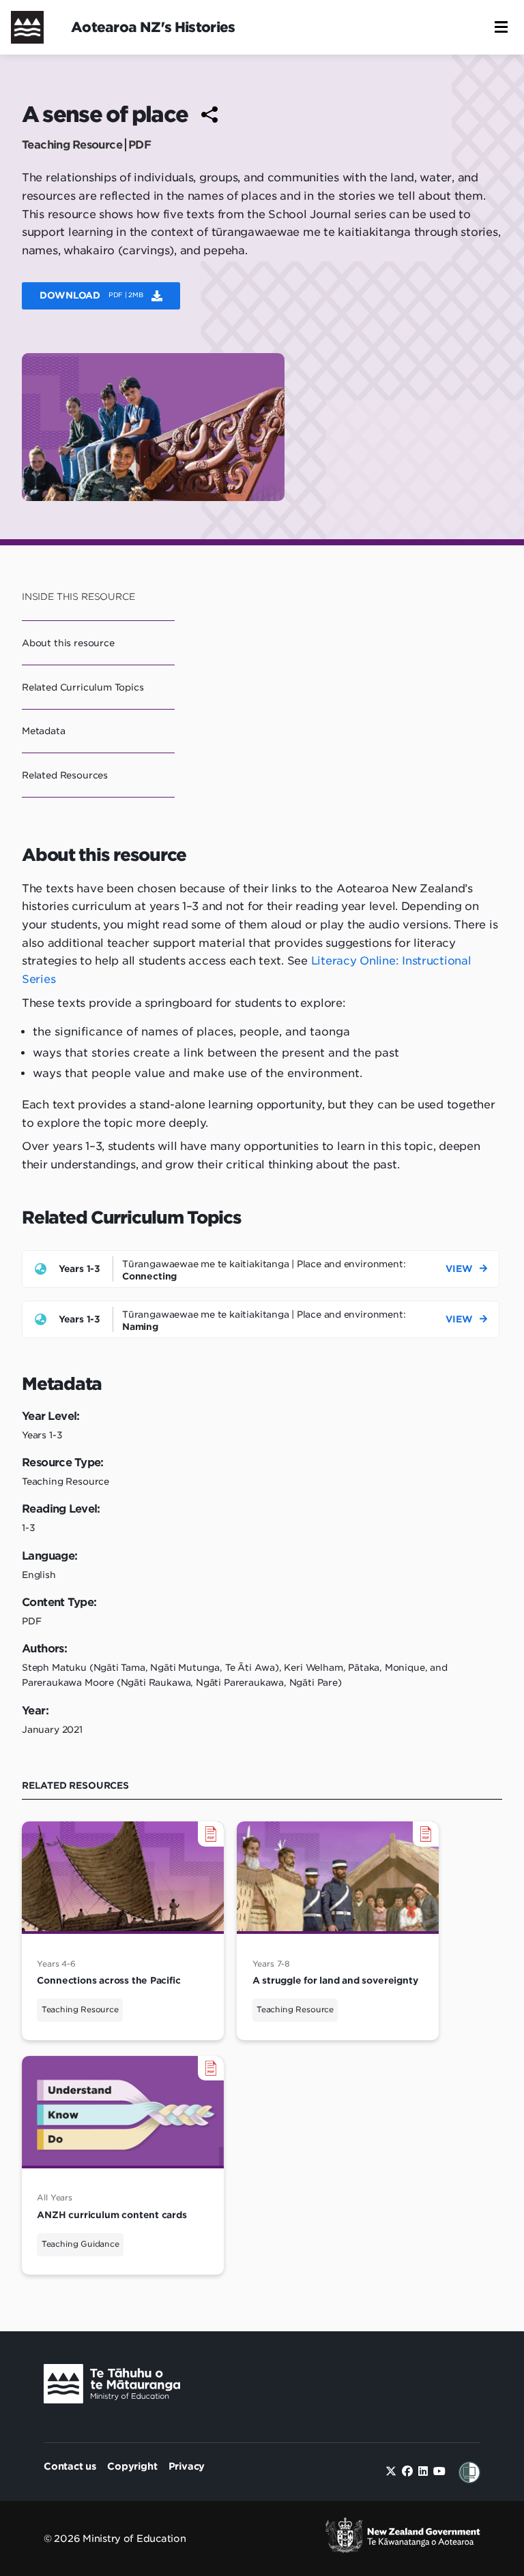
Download (91, 295)
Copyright (132, 2466)
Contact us (70, 2466)
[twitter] (391, 2471)
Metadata (44, 731)
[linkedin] (423, 2471)
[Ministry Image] (112, 2387)
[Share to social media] (209, 115)
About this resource (68, 643)
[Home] (27, 27)
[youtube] (439, 2471)
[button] (501, 27)
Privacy (187, 2466)
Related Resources (65, 775)
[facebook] (407, 2471)
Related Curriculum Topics (83, 687)
